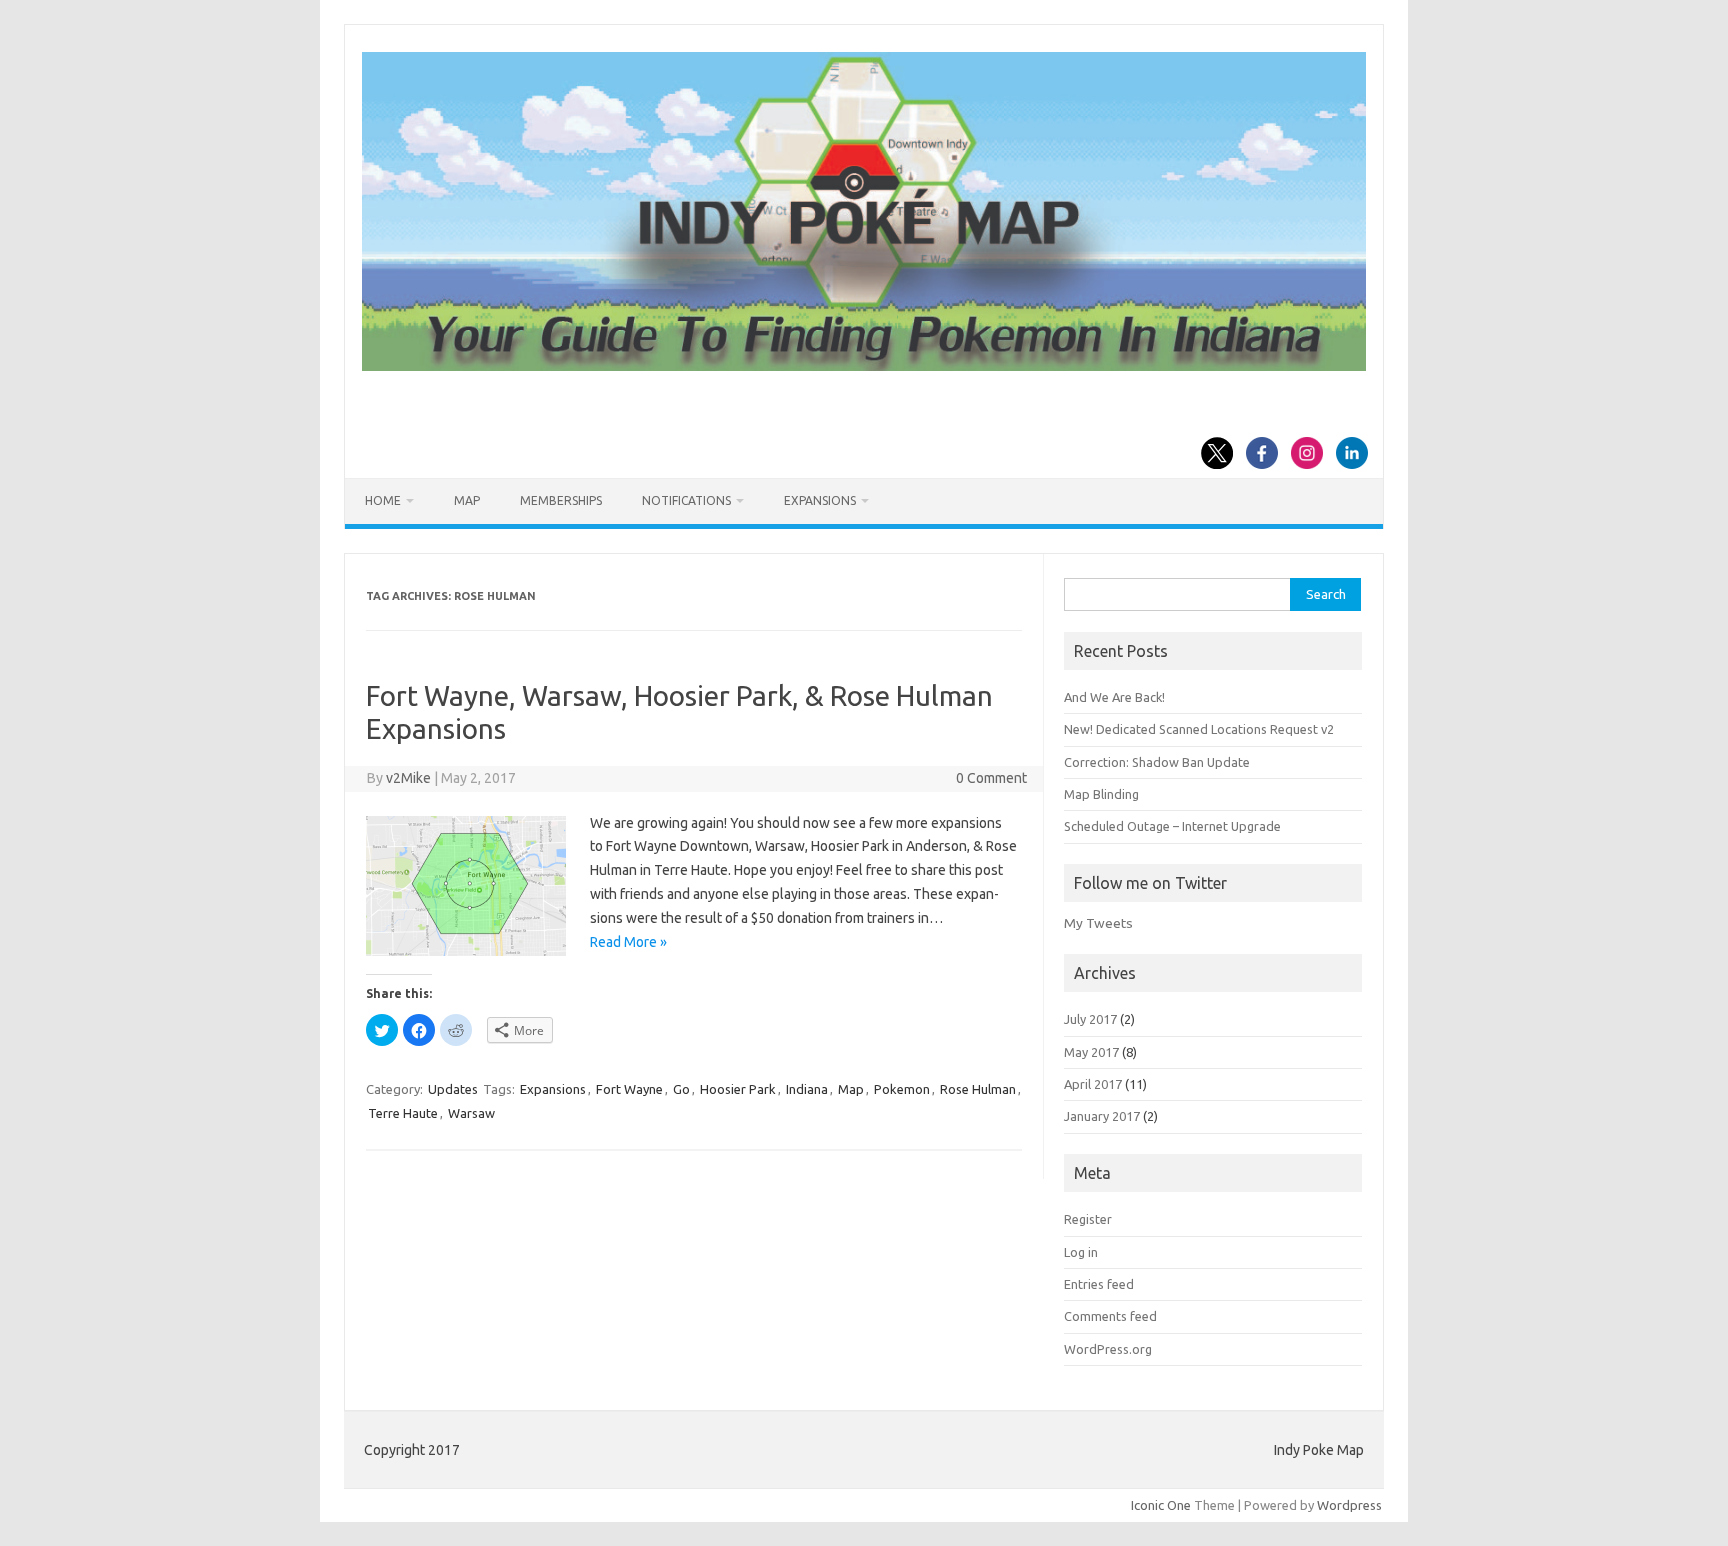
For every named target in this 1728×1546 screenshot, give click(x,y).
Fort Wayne (629, 1089)
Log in (1081, 1252)
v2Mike (408, 778)
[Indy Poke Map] (864, 366)
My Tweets (1098, 923)
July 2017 (1090, 1019)
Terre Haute (403, 1113)
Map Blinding (1101, 794)
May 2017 (1091, 1052)
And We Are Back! (1114, 697)
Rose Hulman (978, 1089)
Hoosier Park (738, 1089)
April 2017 (1093, 1084)
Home (383, 500)
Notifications (686, 500)
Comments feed (1110, 1316)
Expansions (820, 500)
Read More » (628, 942)
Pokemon (902, 1089)
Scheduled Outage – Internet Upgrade (1172, 826)
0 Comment (991, 778)
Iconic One (1161, 1505)
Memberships (561, 500)
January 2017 (1102, 1116)
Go (681, 1089)
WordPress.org (1108, 1349)
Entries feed (1099, 1284)
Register (1088, 1219)
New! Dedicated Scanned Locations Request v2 (1199, 729)
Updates (453, 1089)
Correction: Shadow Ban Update (1157, 762)
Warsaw (471, 1113)
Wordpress (1349, 1505)
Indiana (807, 1089)
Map (467, 500)
